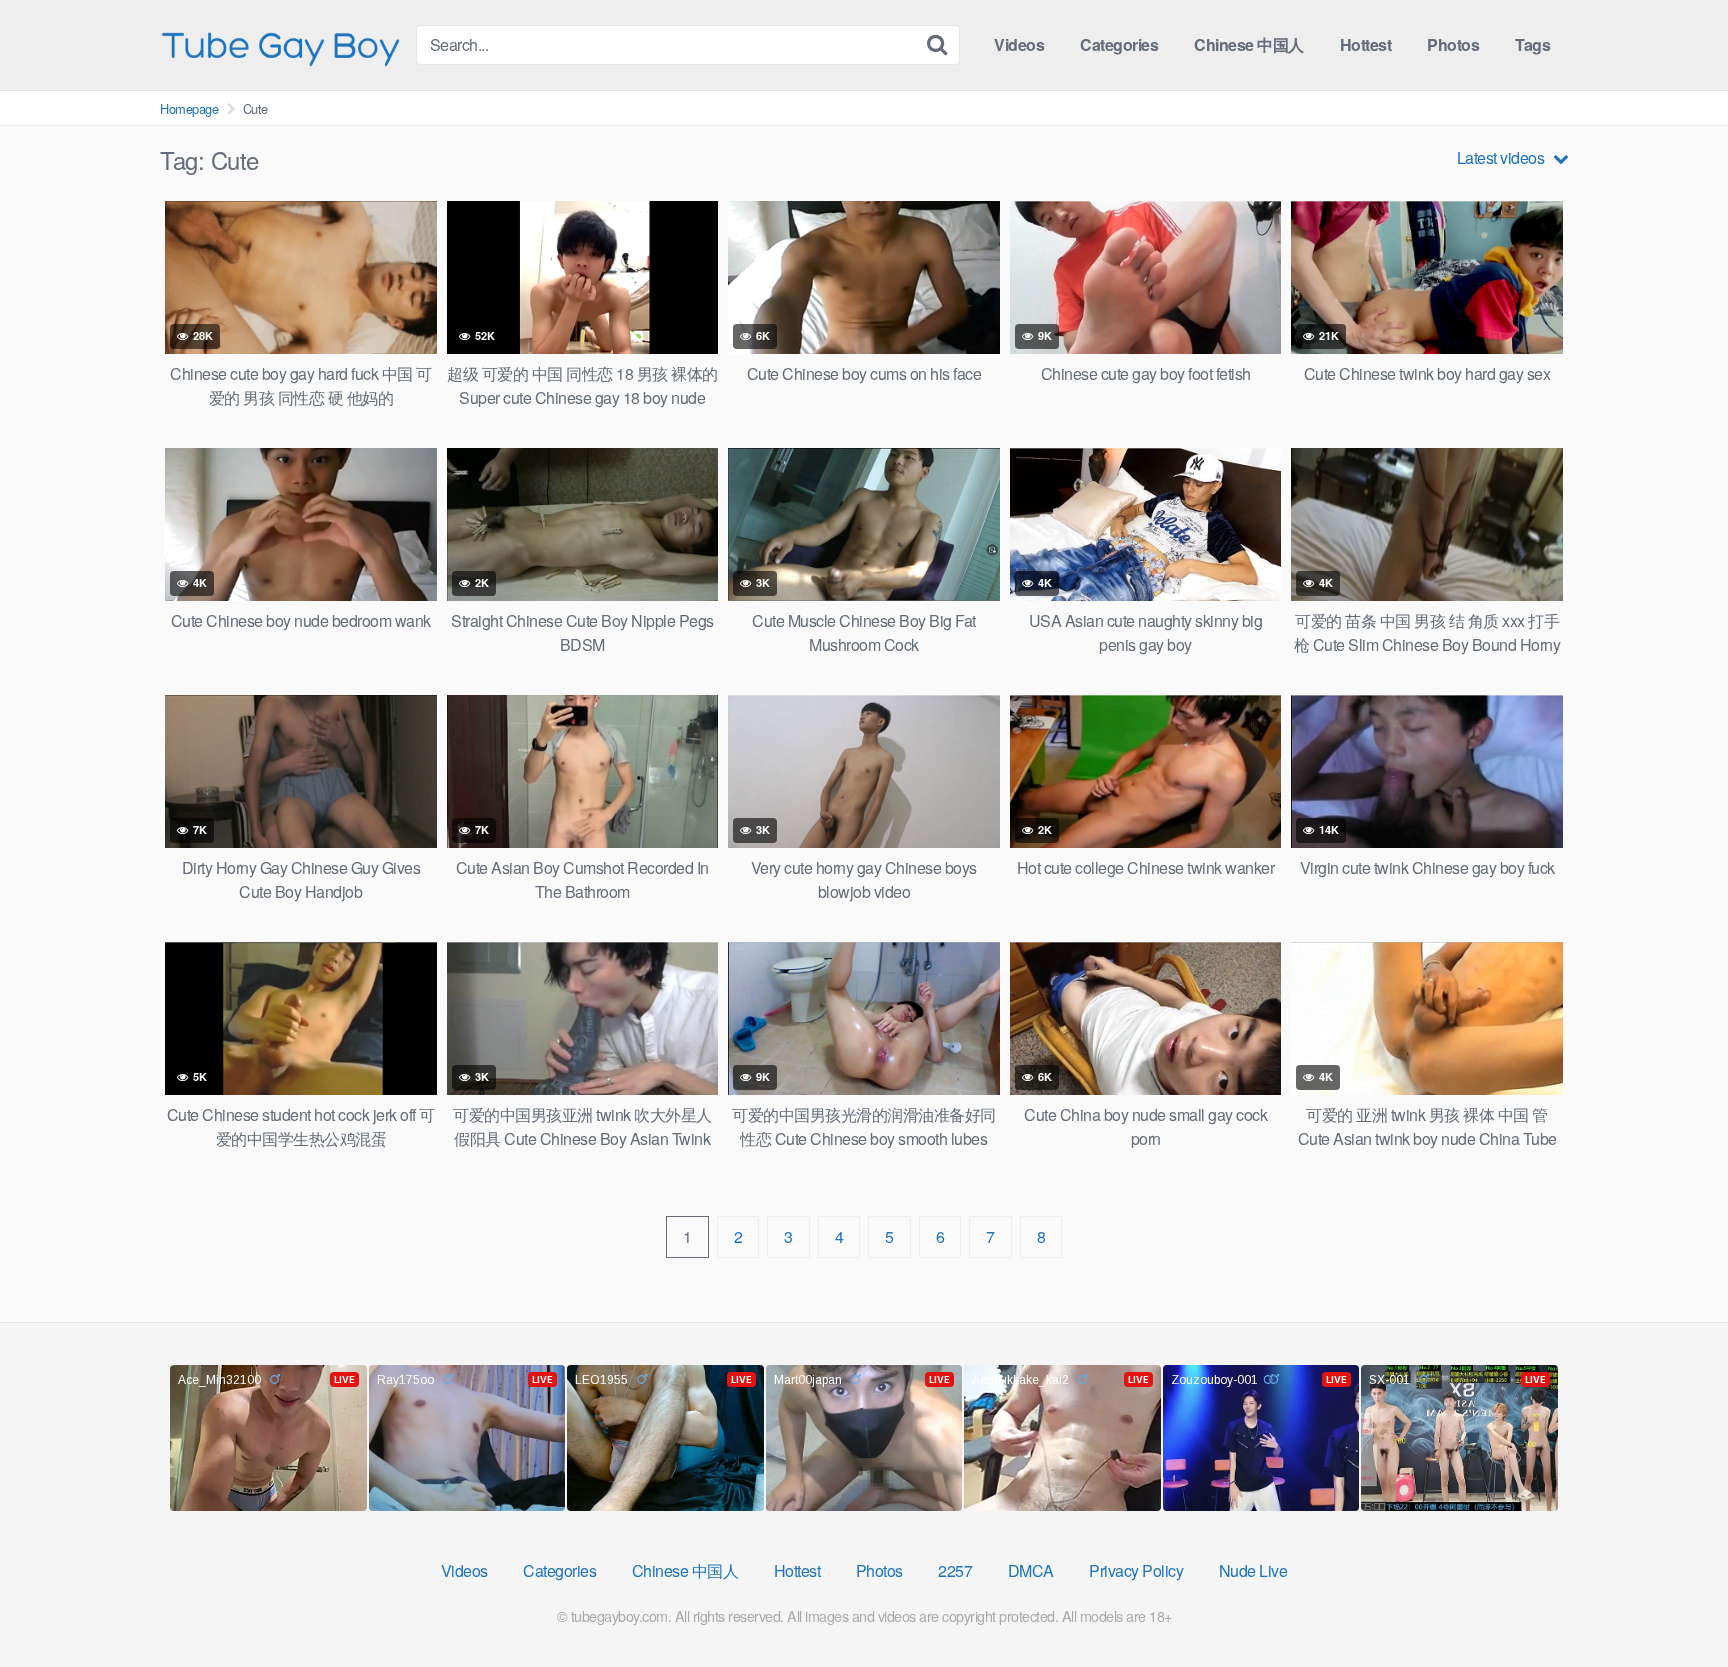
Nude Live (1253, 1570)
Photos (1453, 44)
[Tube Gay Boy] (280, 44)
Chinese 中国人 (1249, 44)
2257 (955, 1570)
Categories (1119, 44)
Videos (1019, 44)
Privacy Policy (1136, 1570)
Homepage (189, 108)
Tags (1532, 44)
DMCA (1031, 1570)
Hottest (1366, 44)
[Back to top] (1673, 1603)
